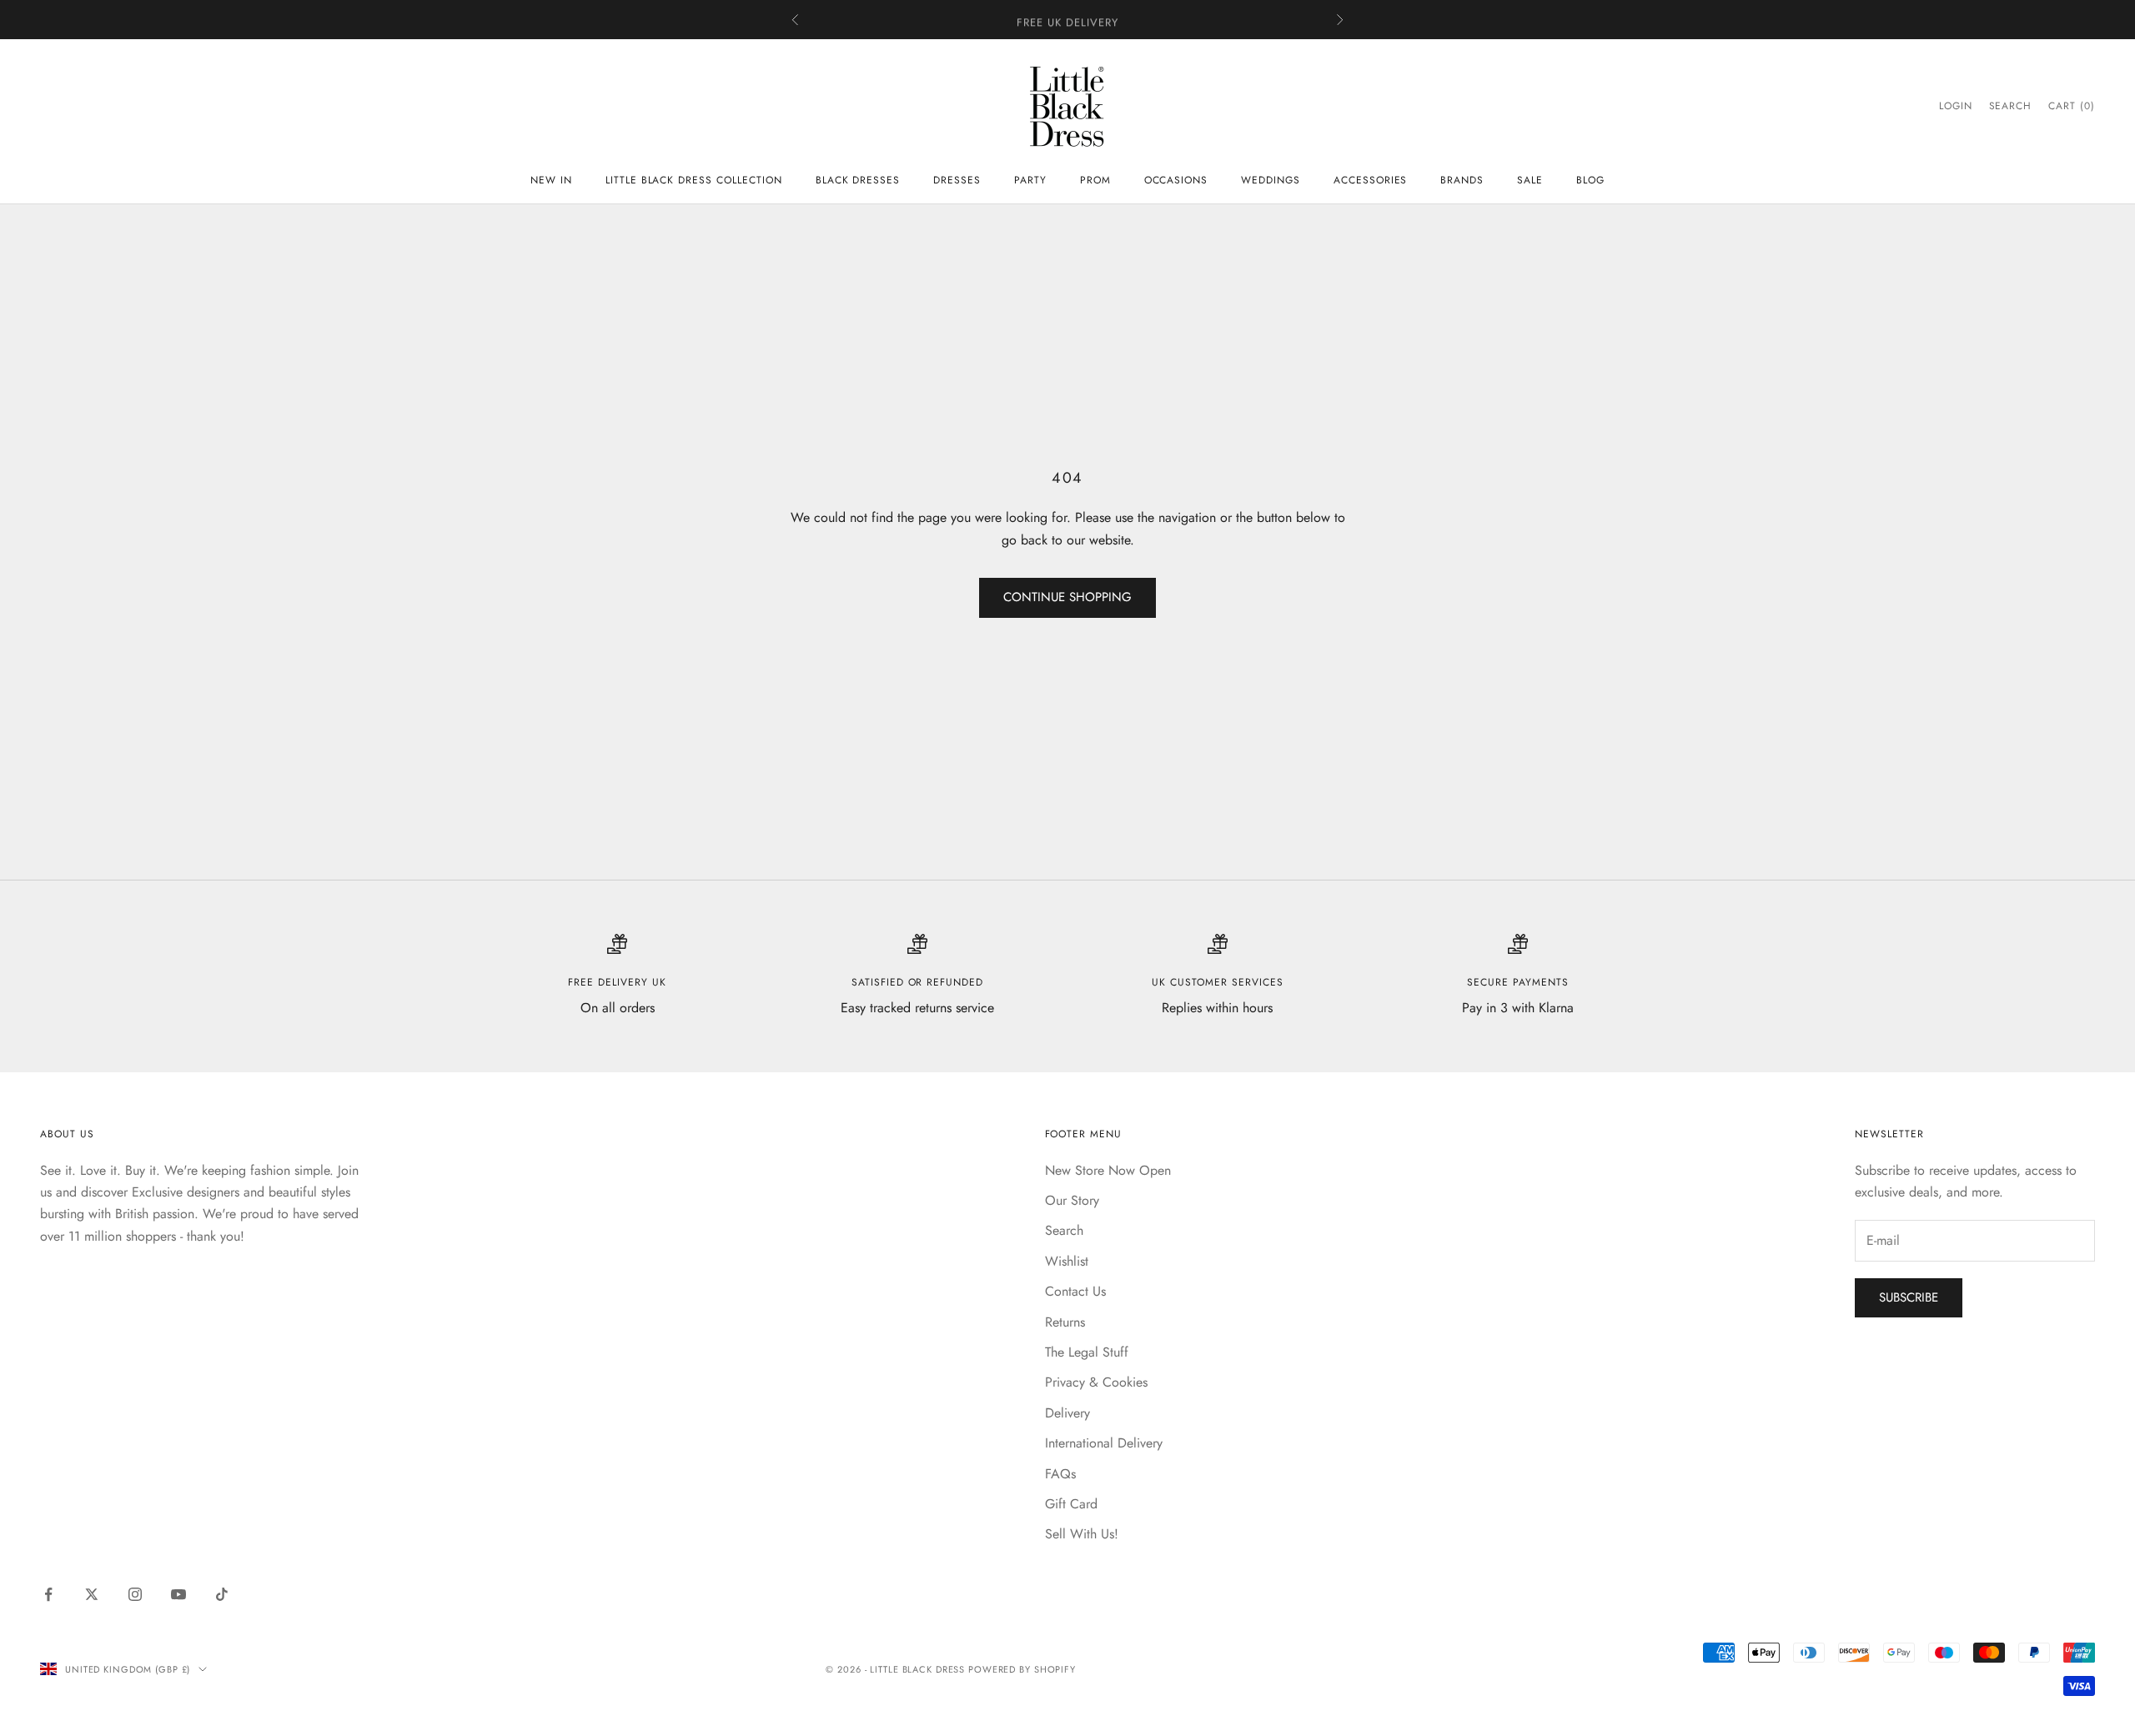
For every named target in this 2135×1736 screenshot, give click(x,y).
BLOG (1590, 180)
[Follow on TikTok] (222, 1594)
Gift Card (1071, 1504)
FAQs (1060, 1474)
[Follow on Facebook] (48, 1594)
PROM (1095, 180)
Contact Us (1075, 1291)
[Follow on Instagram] (135, 1594)
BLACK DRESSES (858, 180)
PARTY (1030, 180)
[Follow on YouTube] (178, 1594)
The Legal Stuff (1087, 1352)
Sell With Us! (1082, 1534)
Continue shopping (1067, 597)
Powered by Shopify (1022, 1669)
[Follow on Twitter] (92, 1594)
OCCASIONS (1176, 180)
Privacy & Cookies (1096, 1382)
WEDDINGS (1271, 180)
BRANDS (1462, 180)
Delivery (1067, 1413)
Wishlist (1067, 1261)
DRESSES (957, 180)
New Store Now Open (1108, 1170)
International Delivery (1104, 1443)
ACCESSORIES (1371, 180)
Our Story (1072, 1200)
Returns (1065, 1322)
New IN (551, 180)
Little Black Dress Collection (694, 180)
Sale (1530, 180)
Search (1064, 1230)
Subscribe (1909, 1297)
